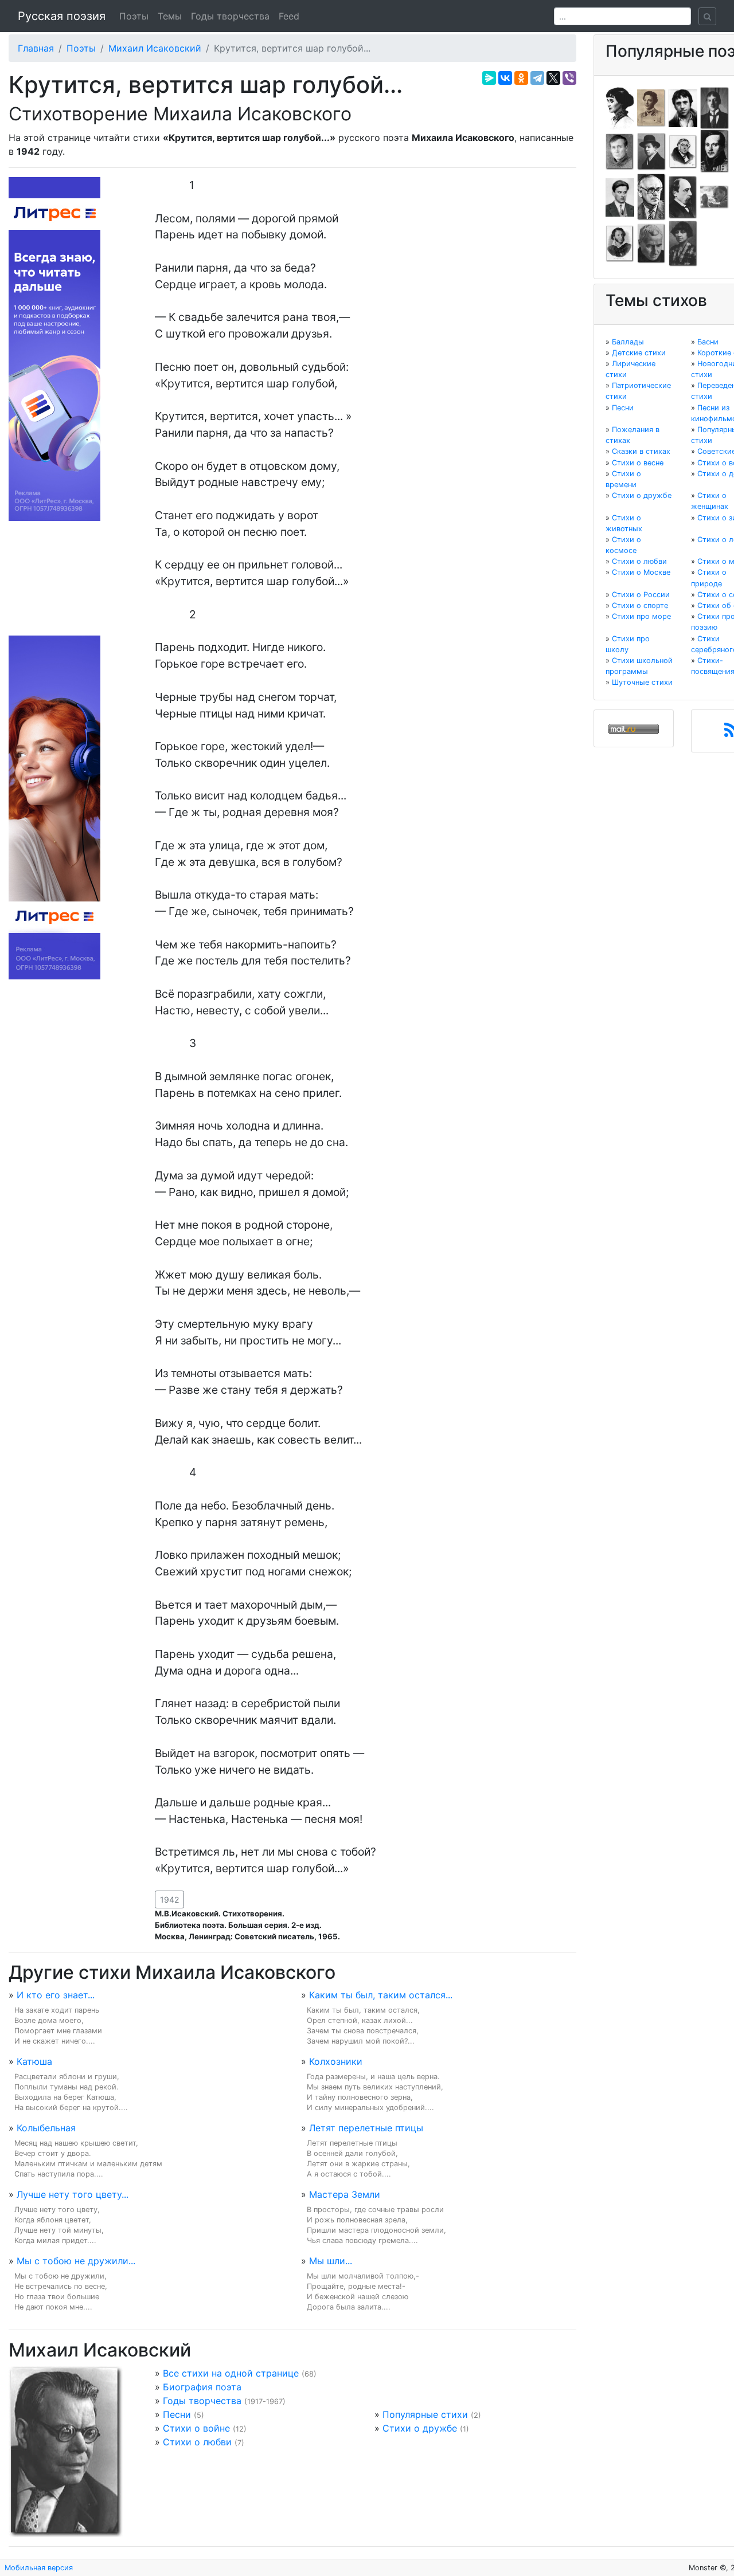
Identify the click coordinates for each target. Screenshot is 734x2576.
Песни (177, 2414)
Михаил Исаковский (155, 48)
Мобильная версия (39, 2568)
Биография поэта (202, 2387)
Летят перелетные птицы (366, 2128)
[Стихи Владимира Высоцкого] (683, 107)
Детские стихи (639, 353)
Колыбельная (46, 2128)
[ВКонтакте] (505, 78)
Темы (170, 16)
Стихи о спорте (640, 605)
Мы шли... (331, 2261)
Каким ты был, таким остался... (381, 1995)
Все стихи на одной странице (231, 2373)
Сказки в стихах (641, 451)
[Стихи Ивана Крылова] (683, 151)
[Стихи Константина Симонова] (651, 243)
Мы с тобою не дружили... (76, 2261)
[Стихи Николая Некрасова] (683, 197)
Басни (708, 342)
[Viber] (569, 78)
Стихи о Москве (641, 572)
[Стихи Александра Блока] (651, 107)
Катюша (34, 2061)
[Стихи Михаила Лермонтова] (715, 151)
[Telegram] (537, 78)
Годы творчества (230, 16)
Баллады (628, 342)
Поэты (134, 16)
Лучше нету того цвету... (73, 2194)
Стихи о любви (197, 2442)
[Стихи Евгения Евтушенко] (620, 151)
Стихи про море (641, 616)
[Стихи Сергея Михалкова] (651, 197)
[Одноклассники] (521, 78)
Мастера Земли (345, 2194)
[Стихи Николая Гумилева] (715, 107)
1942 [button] (169, 1899)
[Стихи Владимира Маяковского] (620, 197)
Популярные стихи (425, 2414)
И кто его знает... (56, 1995)
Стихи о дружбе (420, 2428)
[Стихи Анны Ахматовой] (620, 107)
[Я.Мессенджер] (489, 78)
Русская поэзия (62, 16)
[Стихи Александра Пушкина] (620, 243)
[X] (553, 78)
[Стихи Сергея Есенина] (651, 151)
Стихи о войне (196, 2428)
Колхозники (336, 2061)
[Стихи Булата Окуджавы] (715, 197)
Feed (289, 16)
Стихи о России (641, 595)
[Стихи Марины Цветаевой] (683, 243)
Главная (36, 48)
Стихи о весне (638, 463)
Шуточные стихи (642, 682)
